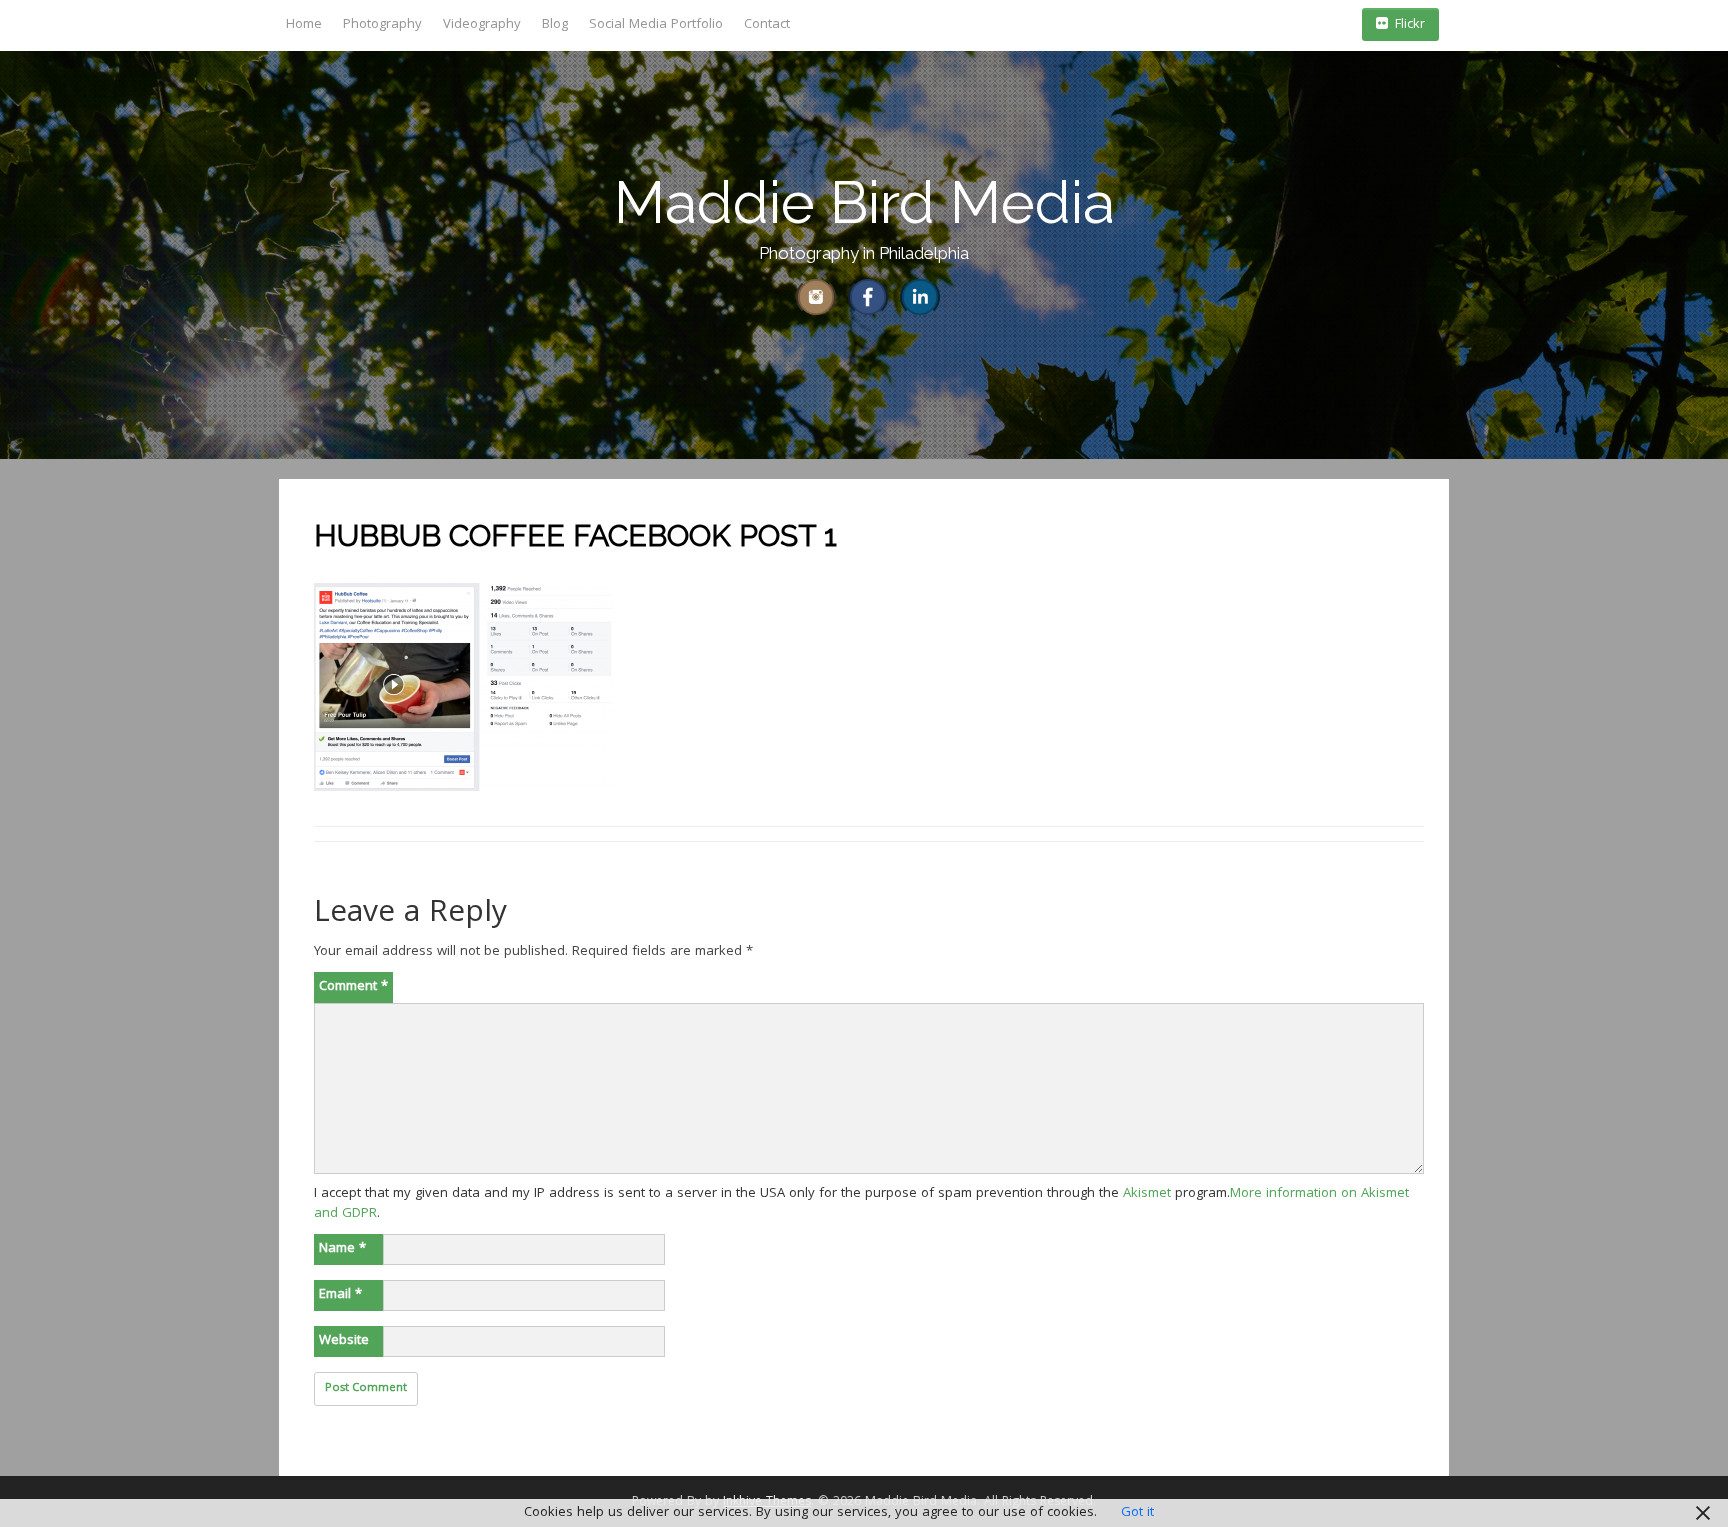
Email (340, 1295)
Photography (382, 25)
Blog (555, 25)
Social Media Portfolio (656, 25)
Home (304, 25)
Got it (1137, 1513)
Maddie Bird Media (864, 202)
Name (342, 1249)
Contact (767, 25)
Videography (482, 25)
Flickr (1410, 25)
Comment (353, 987)
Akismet (1147, 1194)
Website (344, 1341)
